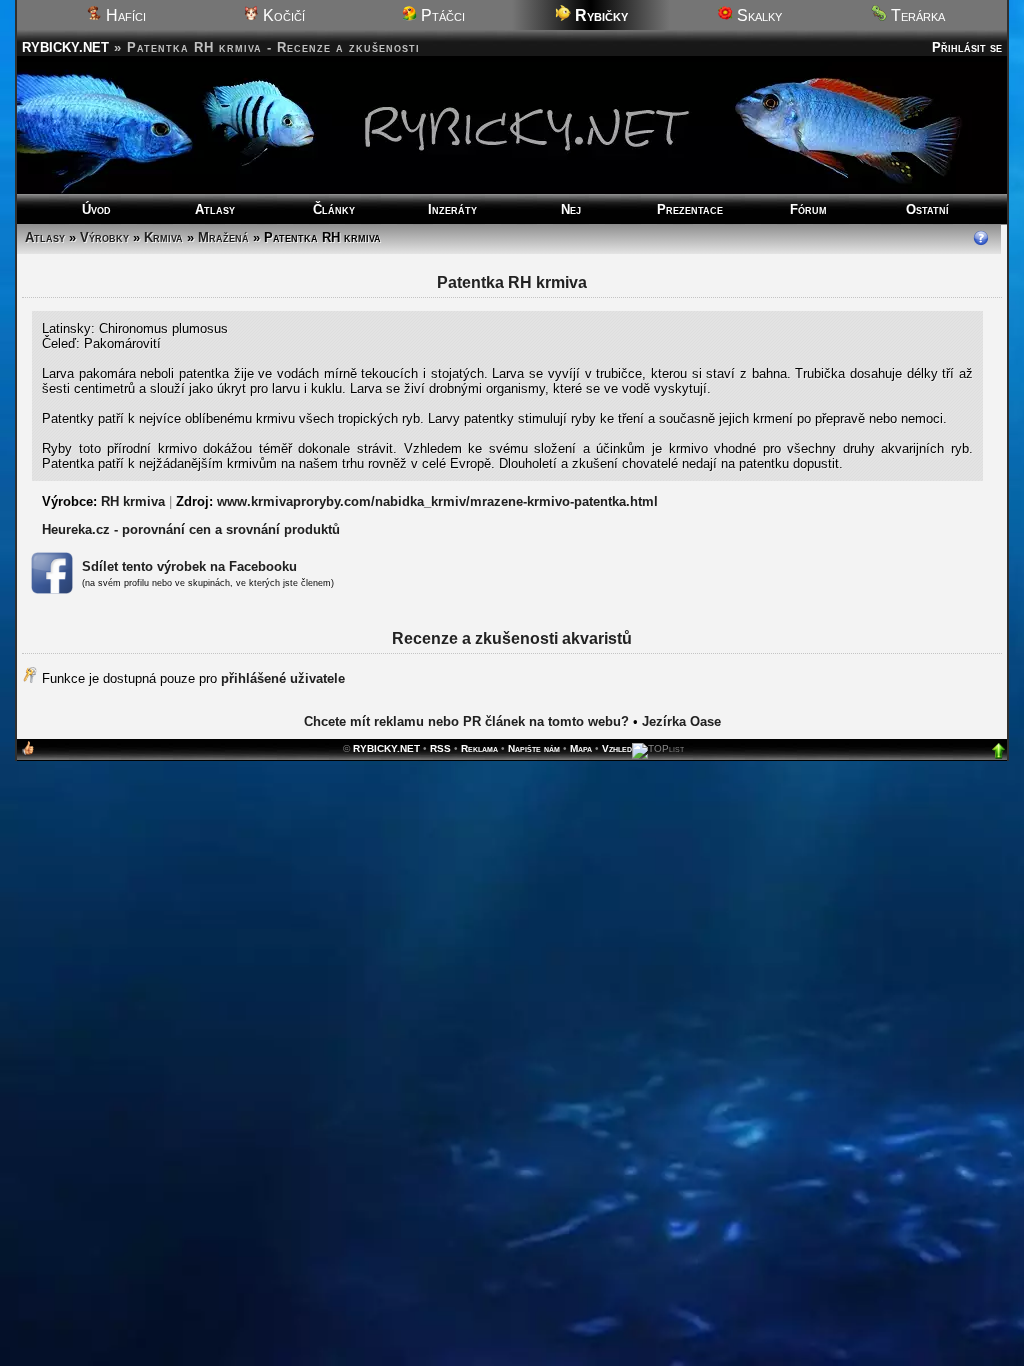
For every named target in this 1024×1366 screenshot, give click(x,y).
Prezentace (690, 209)
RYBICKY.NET (65, 47)
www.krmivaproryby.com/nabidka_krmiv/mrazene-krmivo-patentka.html (437, 501)
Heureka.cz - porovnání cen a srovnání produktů (191, 529)
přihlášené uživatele (283, 678)
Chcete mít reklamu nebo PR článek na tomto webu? (466, 721)
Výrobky (104, 237)
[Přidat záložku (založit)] (28, 752)
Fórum (808, 209)
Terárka (916, 15)
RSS (440, 748)
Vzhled (617, 748)
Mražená (223, 237)
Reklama (479, 748)
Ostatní (927, 209)
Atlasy (215, 209)
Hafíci (124, 15)
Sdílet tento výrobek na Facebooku (189, 566)
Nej (571, 209)
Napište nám (534, 748)
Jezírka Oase (681, 721)
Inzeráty (452, 209)
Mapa (581, 748)
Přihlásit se (967, 47)
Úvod (96, 209)
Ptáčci (441, 15)
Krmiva (163, 237)
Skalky (757, 15)
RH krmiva (133, 501)
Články (334, 209)
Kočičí (282, 15)
